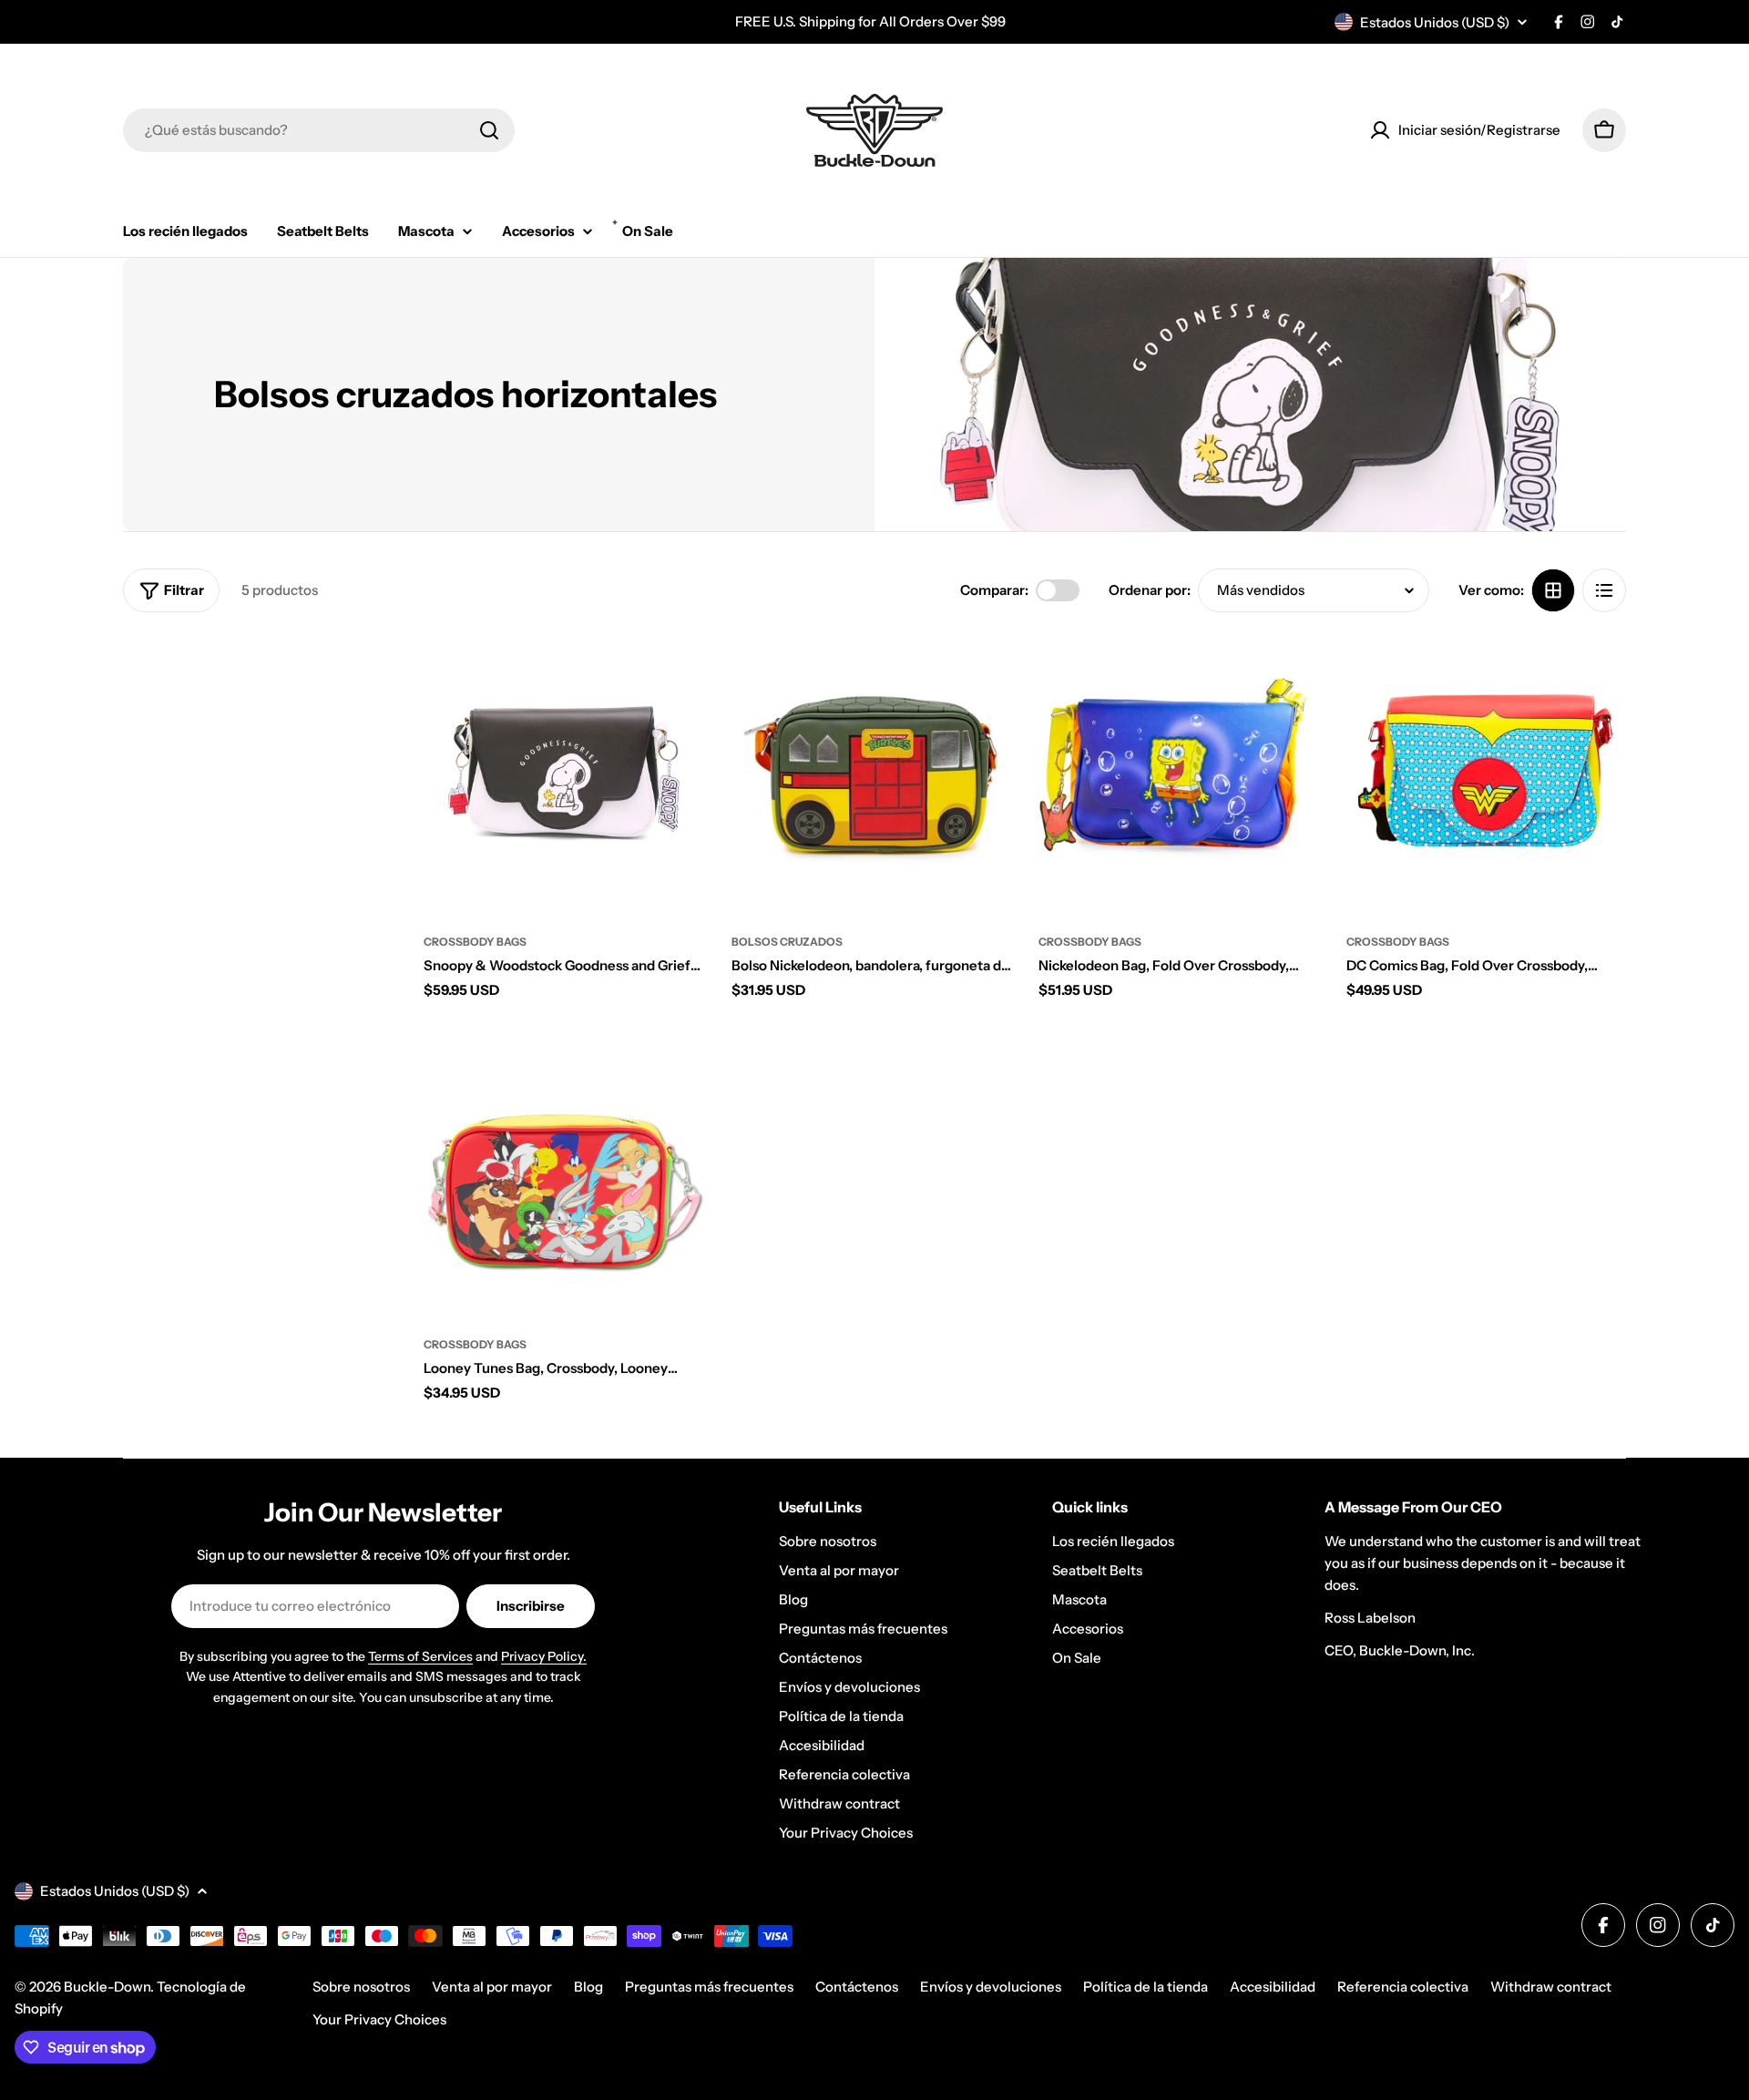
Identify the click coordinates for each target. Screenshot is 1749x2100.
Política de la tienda (1146, 1987)
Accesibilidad (1273, 1987)
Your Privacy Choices (379, 2019)
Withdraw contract (1551, 1987)
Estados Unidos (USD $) (1435, 22)
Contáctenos (857, 1987)
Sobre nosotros (361, 1987)
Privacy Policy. (544, 1656)
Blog (588, 1987)
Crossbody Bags (475, 942)
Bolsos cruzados (787, 942)
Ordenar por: (1150, 590)
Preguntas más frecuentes (709, 1987)
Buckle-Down (107, 1987)
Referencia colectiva (1403, 1987)
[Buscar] (489, 130)
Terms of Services (420, 1656)
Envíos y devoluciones (991, 1987)
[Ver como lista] (1604, 590)
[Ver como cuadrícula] (1553, 590)
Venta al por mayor (492, 1987)
